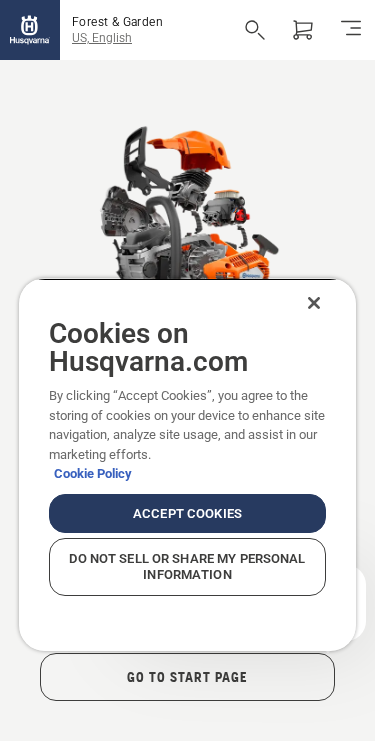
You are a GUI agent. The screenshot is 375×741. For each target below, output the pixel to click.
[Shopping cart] (303, 30)
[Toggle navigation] (351, 30)
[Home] (30, 30)
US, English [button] (102, 38)
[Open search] (255, 30)
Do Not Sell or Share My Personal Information (187, 566)
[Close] (314, 303)
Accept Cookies (187, 513)
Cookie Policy (93, 473)
